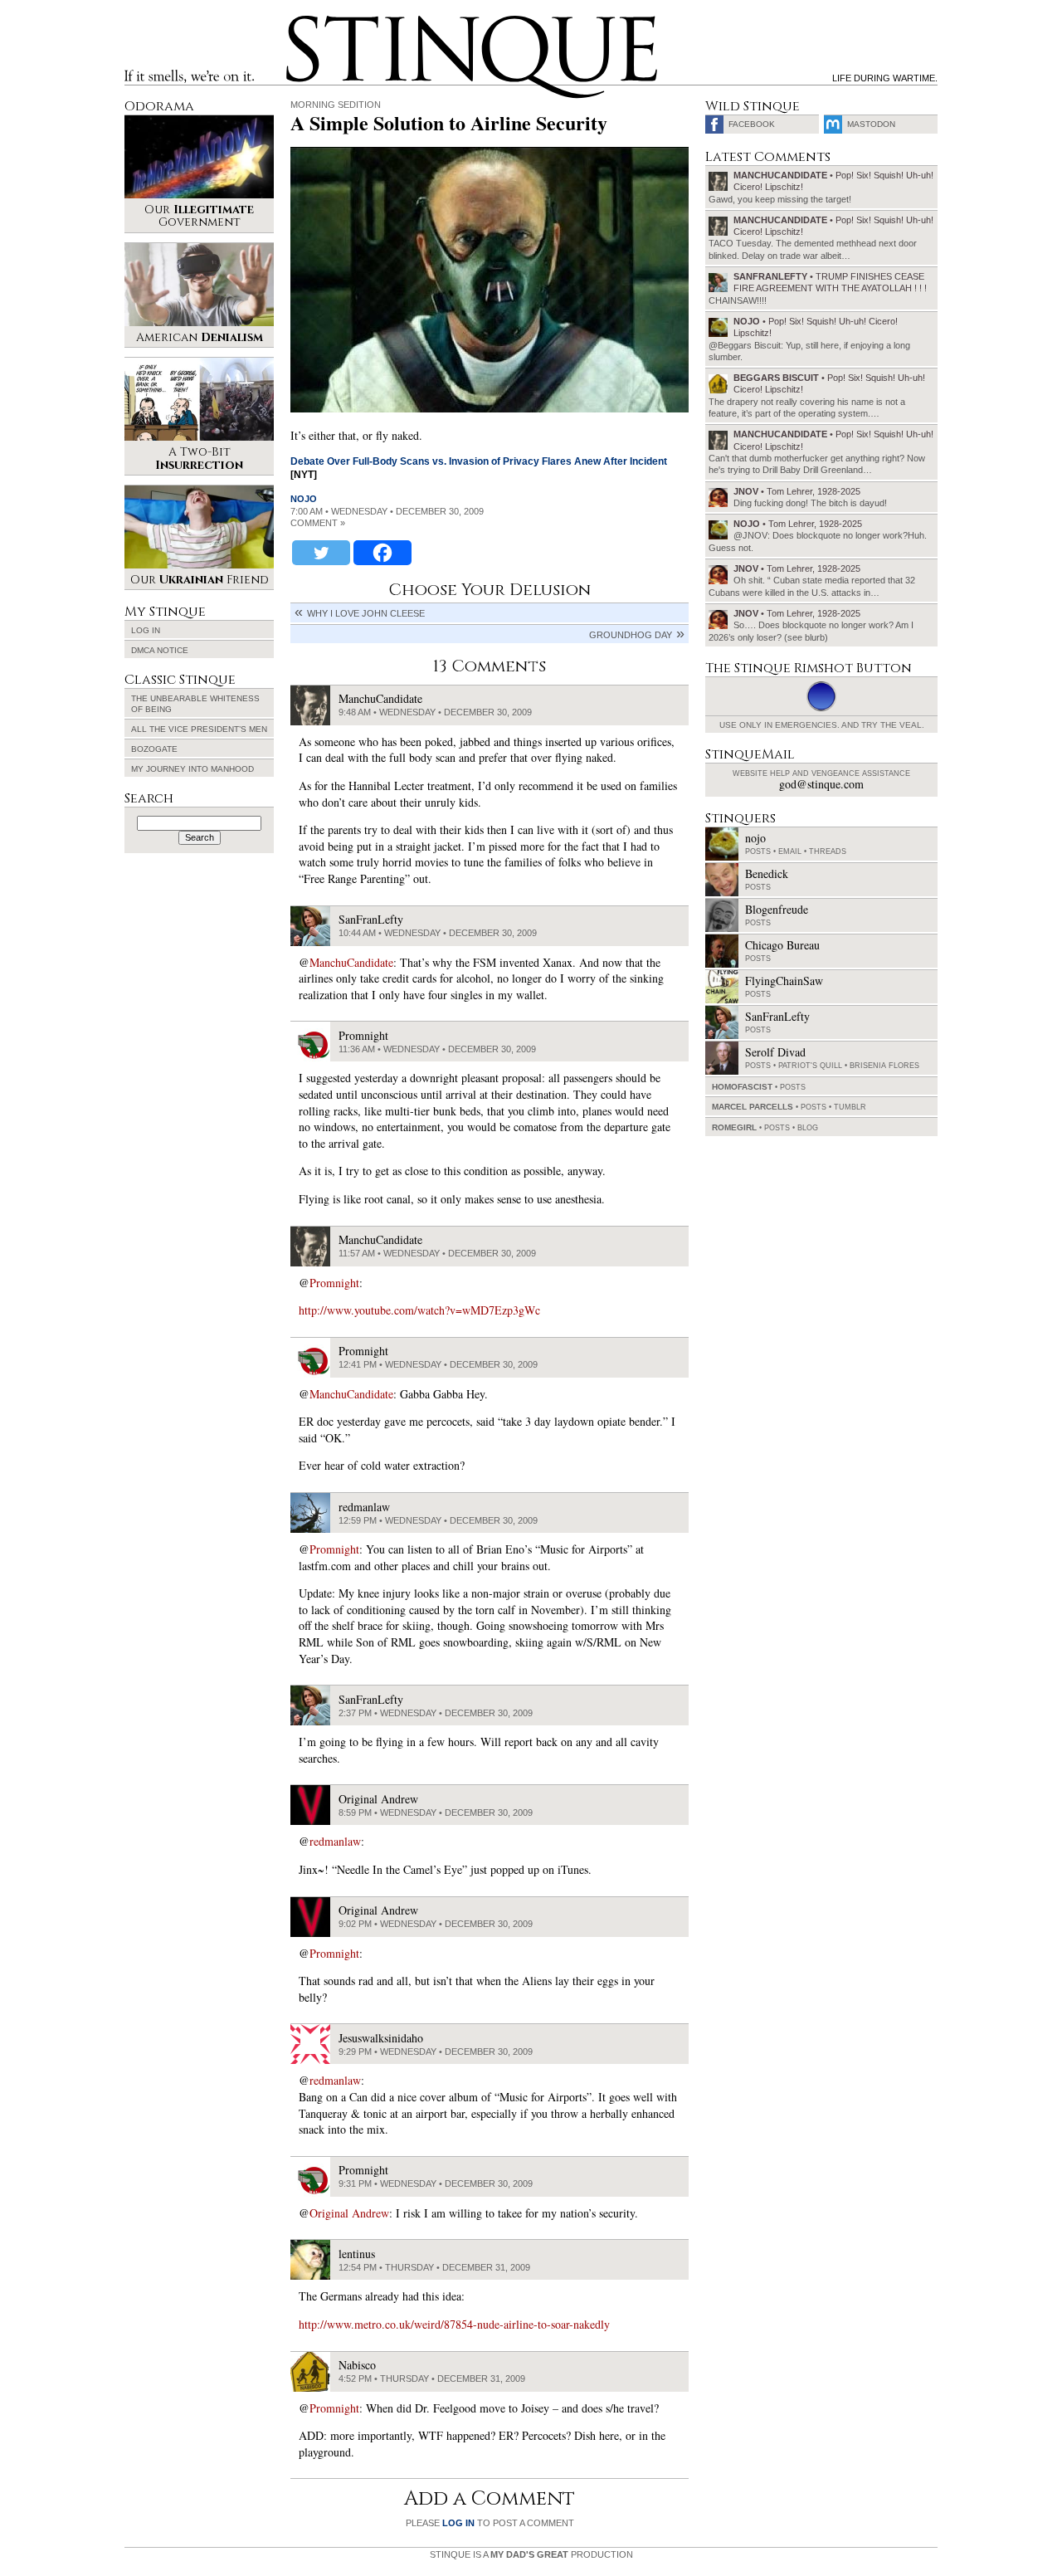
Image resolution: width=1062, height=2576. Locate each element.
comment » (318, 523)
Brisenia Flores (884, 1066)
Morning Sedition (336, 105)
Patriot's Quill (810, 1066)
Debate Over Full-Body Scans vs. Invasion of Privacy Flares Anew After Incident (479, 461)
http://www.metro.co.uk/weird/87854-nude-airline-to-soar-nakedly (454, 2324)
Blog (808, 1128)
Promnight (334, 1283)
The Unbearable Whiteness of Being (195, 704)
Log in (146, 630)
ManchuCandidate (351, 962)
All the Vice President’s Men (199, 729)
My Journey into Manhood (192, 769)
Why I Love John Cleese (366, 613)
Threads (828, 851)
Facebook (752, 124)
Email (790, 851)
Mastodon (871, 124)
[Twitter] (321, 553)
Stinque (301, 22)
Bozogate (154, 749)
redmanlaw (335, 1841)
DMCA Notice (160, 650)
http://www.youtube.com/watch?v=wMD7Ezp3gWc (419, 1310)
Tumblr (850, 1107)
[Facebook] (382, 553)
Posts (758, 851)
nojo (304, 499)
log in (458, 2523)
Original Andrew (349, 2213)
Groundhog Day (631, 635)
